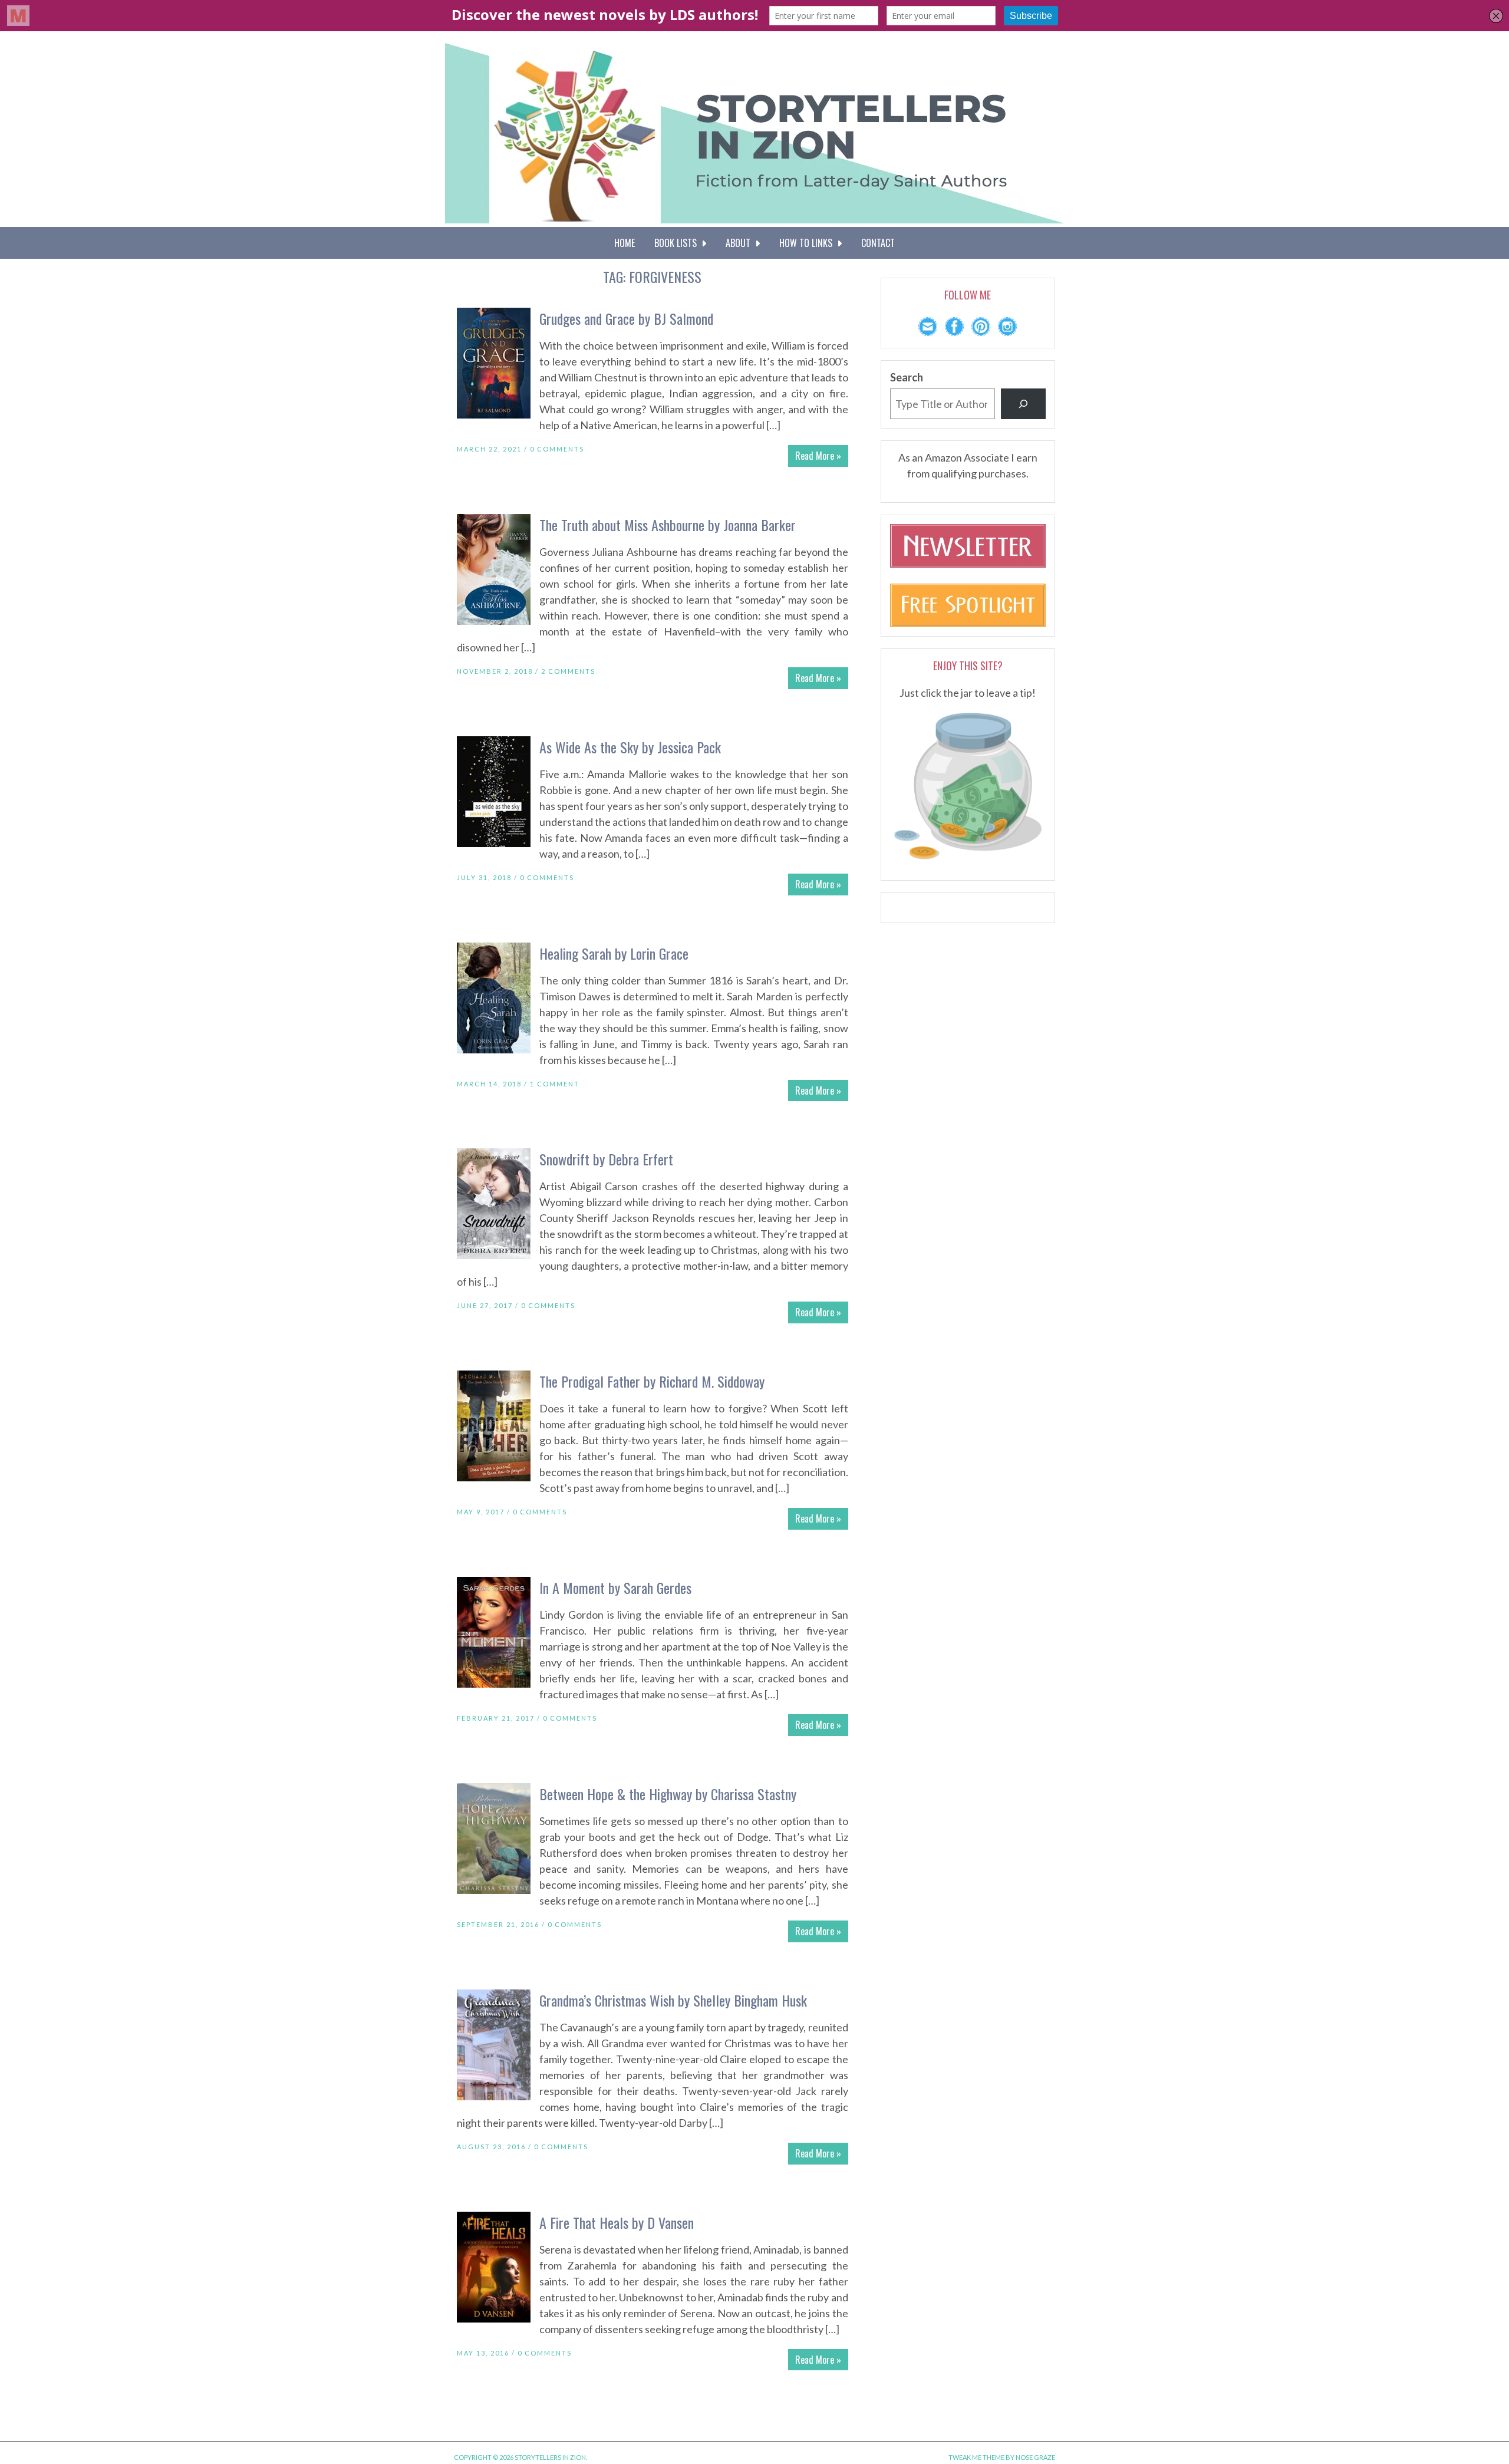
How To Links (808, 243)
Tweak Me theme (976, 2457)
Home (625, 243)
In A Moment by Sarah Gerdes (615, 1587)
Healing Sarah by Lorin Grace (614, 953)
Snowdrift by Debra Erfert (606, 1159)
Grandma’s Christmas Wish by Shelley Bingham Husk (673, 2000)
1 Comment (555, 1084)
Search (907, 377)
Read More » (818, 456)
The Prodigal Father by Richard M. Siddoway (652, 1381)
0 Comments (557, 449)
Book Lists (678, 243)
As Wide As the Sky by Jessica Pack (630, 747)
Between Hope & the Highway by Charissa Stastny (668, 1794)
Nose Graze (1035, 2457)
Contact (878, 243)
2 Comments (568, 671)
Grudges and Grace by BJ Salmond (626, 318)
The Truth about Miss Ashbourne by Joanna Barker (668, 525)
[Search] (1023, 404)
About (740, 243)
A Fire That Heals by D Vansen (617, 2222)
